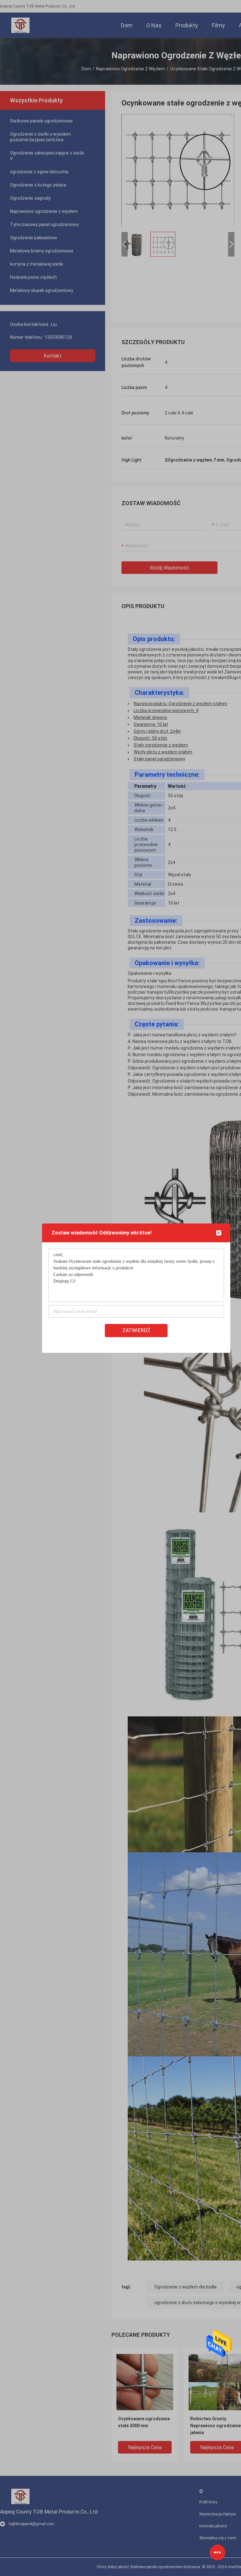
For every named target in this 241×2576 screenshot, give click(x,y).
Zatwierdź (136, 1330)
